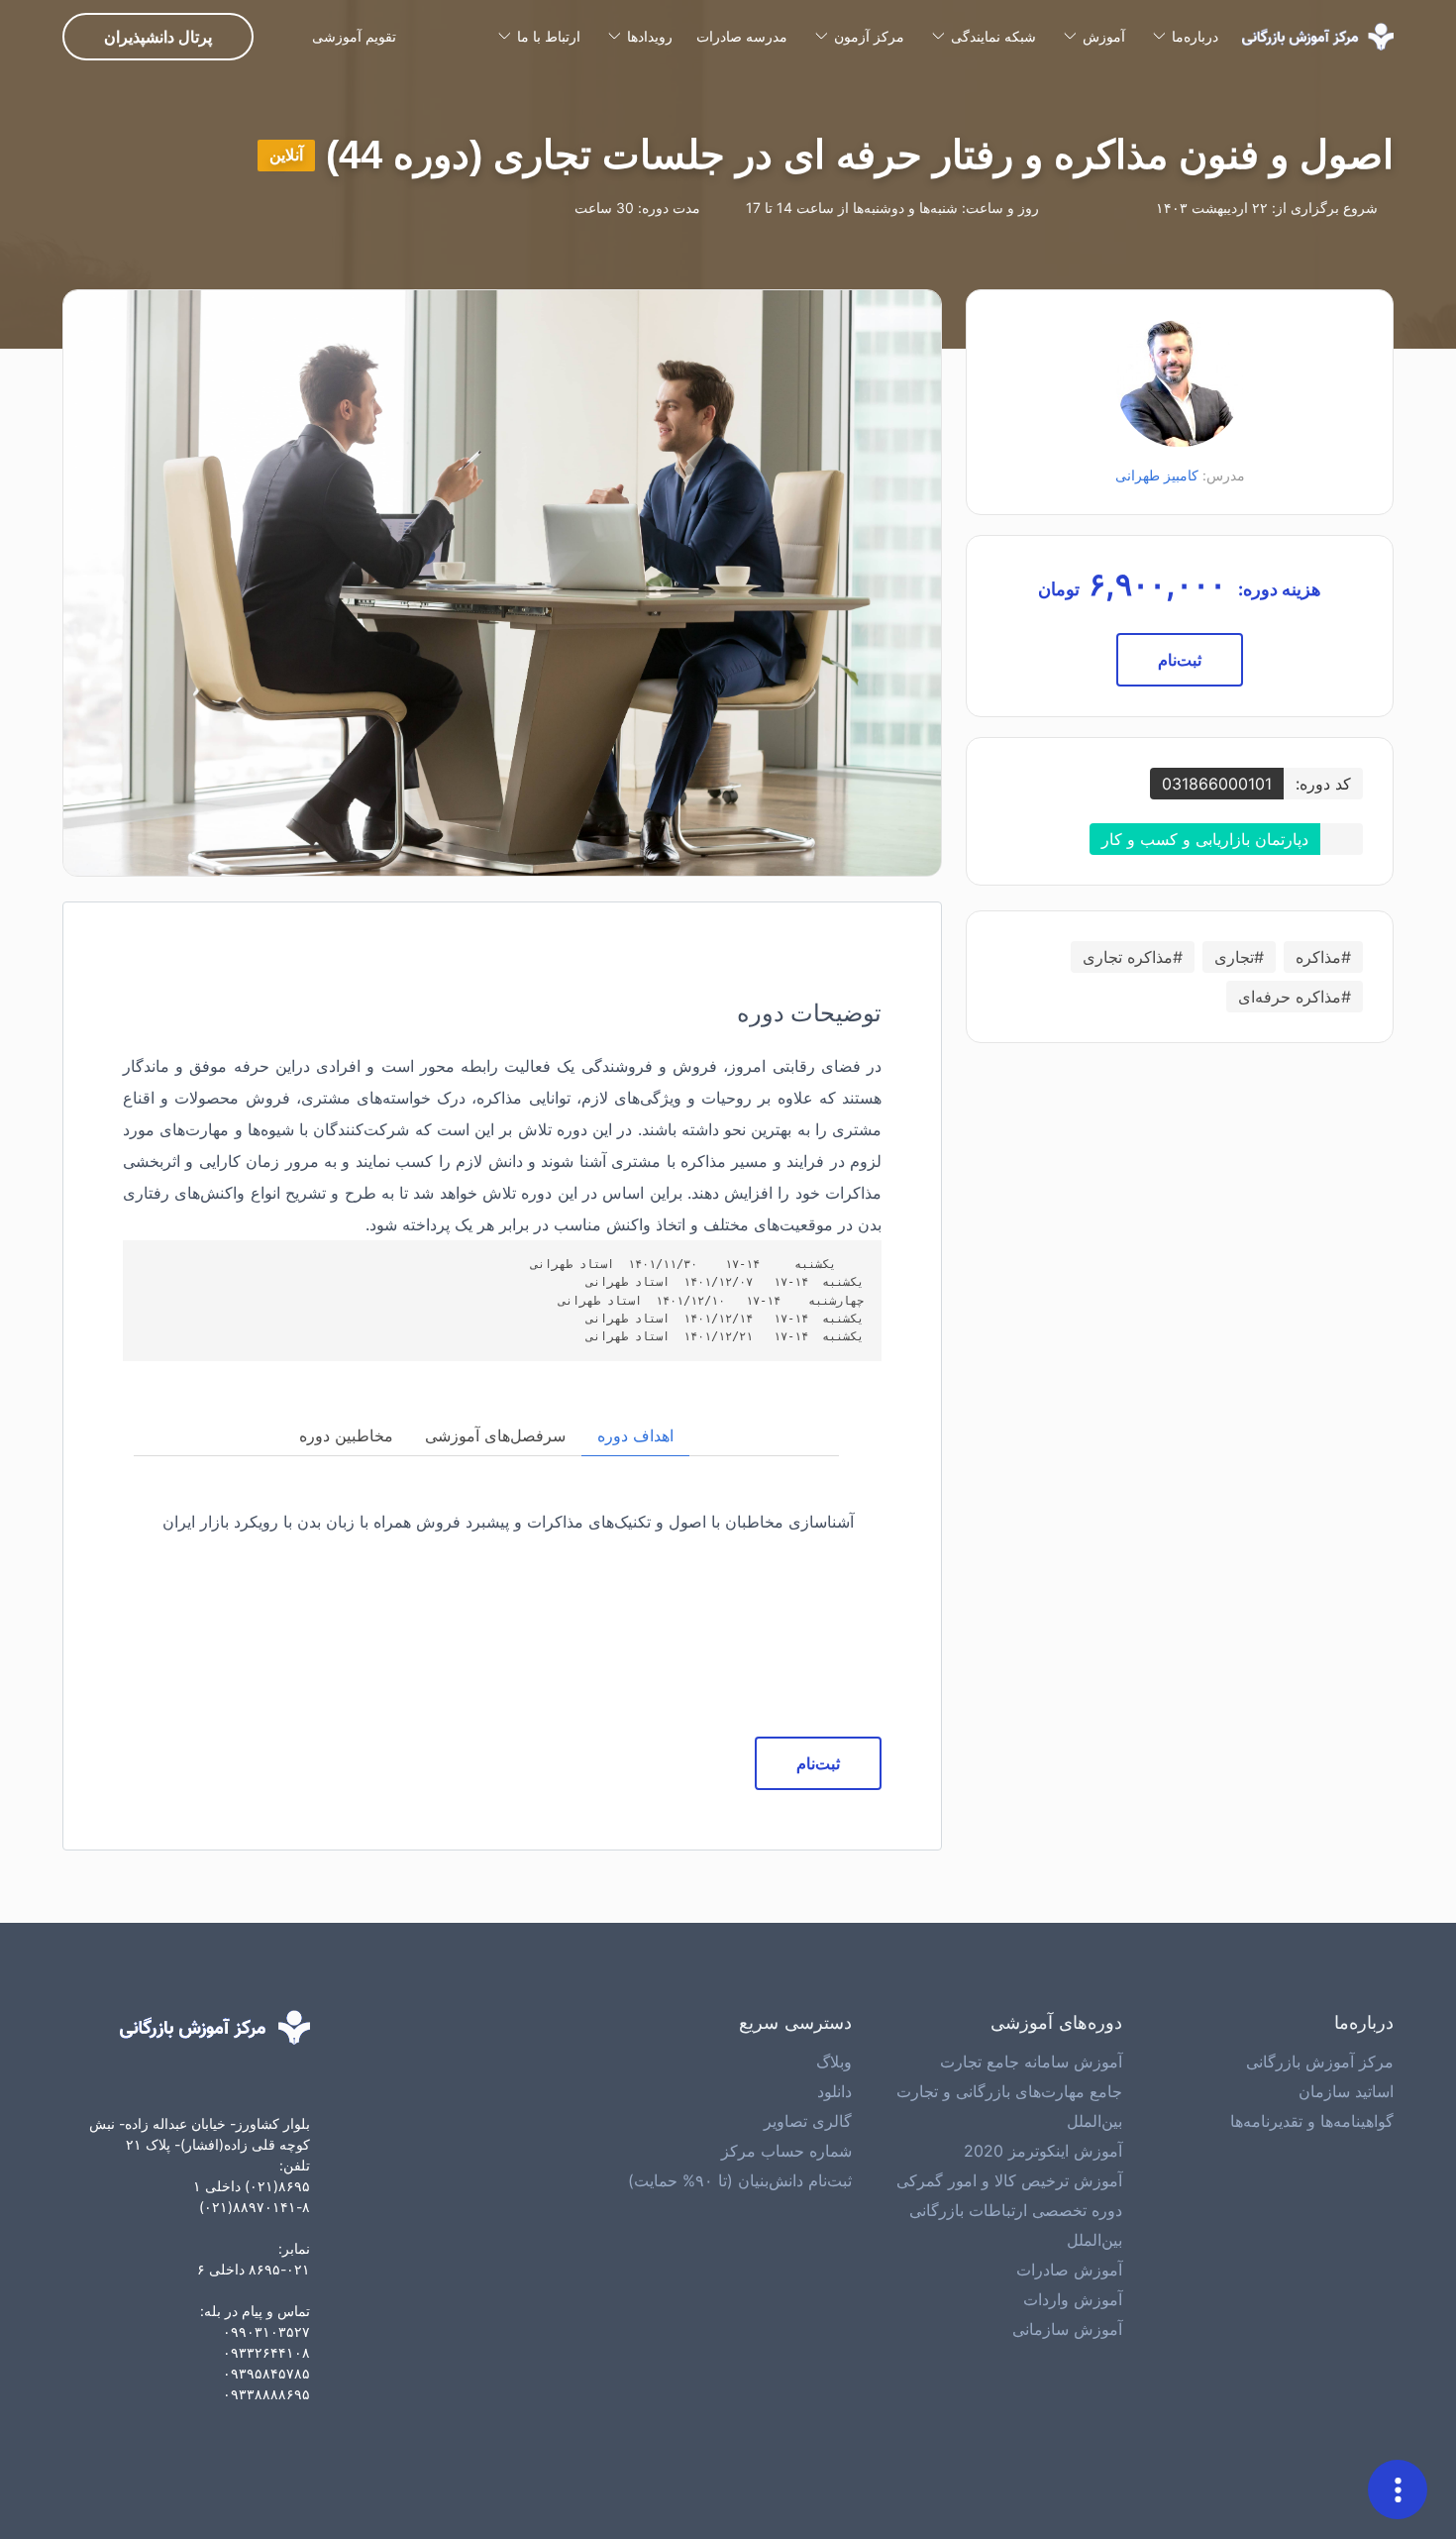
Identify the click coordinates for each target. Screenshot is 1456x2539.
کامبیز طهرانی (1157, 475)
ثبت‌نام (1180, 660)
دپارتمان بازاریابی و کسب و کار (1205, 839)
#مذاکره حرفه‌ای (1295, 997)
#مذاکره (1323, 957)
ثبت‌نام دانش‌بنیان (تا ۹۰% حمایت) (740, 2180)
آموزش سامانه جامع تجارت (1031, 2062)
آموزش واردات (1073, 2299)
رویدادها (650, 36)
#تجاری (1239, 957)
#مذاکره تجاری (1133, 957)
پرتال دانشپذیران (158, 37)
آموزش (1104, 36)
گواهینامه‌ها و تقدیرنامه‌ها (1312, 2121)
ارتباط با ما (549, 36)
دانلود (834, 2091)
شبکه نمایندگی (993, 36)
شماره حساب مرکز (786, 2151)
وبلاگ (834, 2062)
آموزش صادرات (1069, 2270)
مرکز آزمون (869, 36)
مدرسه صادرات (742, 36)
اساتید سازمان (1346, 2091)
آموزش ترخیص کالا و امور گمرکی (1009, 2180)
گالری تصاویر (808, 2121)
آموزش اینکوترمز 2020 (1043, 2151)
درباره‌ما (1195, 36)
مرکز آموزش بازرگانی (1320, 2062)
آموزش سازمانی (1067, 2329)
